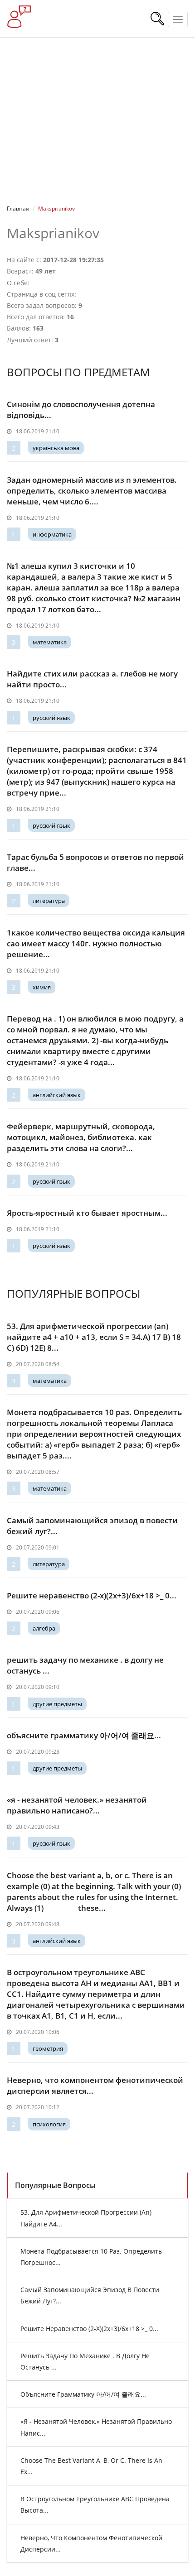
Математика (50, 642)
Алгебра (44, 1628)
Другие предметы (57, 1704)
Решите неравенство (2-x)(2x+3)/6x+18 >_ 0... (92, 1595)
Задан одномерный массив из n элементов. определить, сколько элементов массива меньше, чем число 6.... (92, 491)
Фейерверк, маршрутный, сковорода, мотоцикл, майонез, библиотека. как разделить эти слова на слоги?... (81, 1137)
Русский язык (51, 718)
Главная (18, 209)
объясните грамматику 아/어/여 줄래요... (84, 1735)
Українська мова (56, 448)
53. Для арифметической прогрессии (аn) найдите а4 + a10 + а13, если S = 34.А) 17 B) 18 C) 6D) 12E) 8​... (94, 1337)
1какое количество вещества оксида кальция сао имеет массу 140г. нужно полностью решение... (96, 943)
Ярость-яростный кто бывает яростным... (87, 1213)
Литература (49, 901)
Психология (49, 2124)
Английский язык (57, 1095)
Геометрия (48, 2048)
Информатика (52, 534)
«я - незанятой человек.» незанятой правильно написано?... (77, 1805)
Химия (42, 987)
